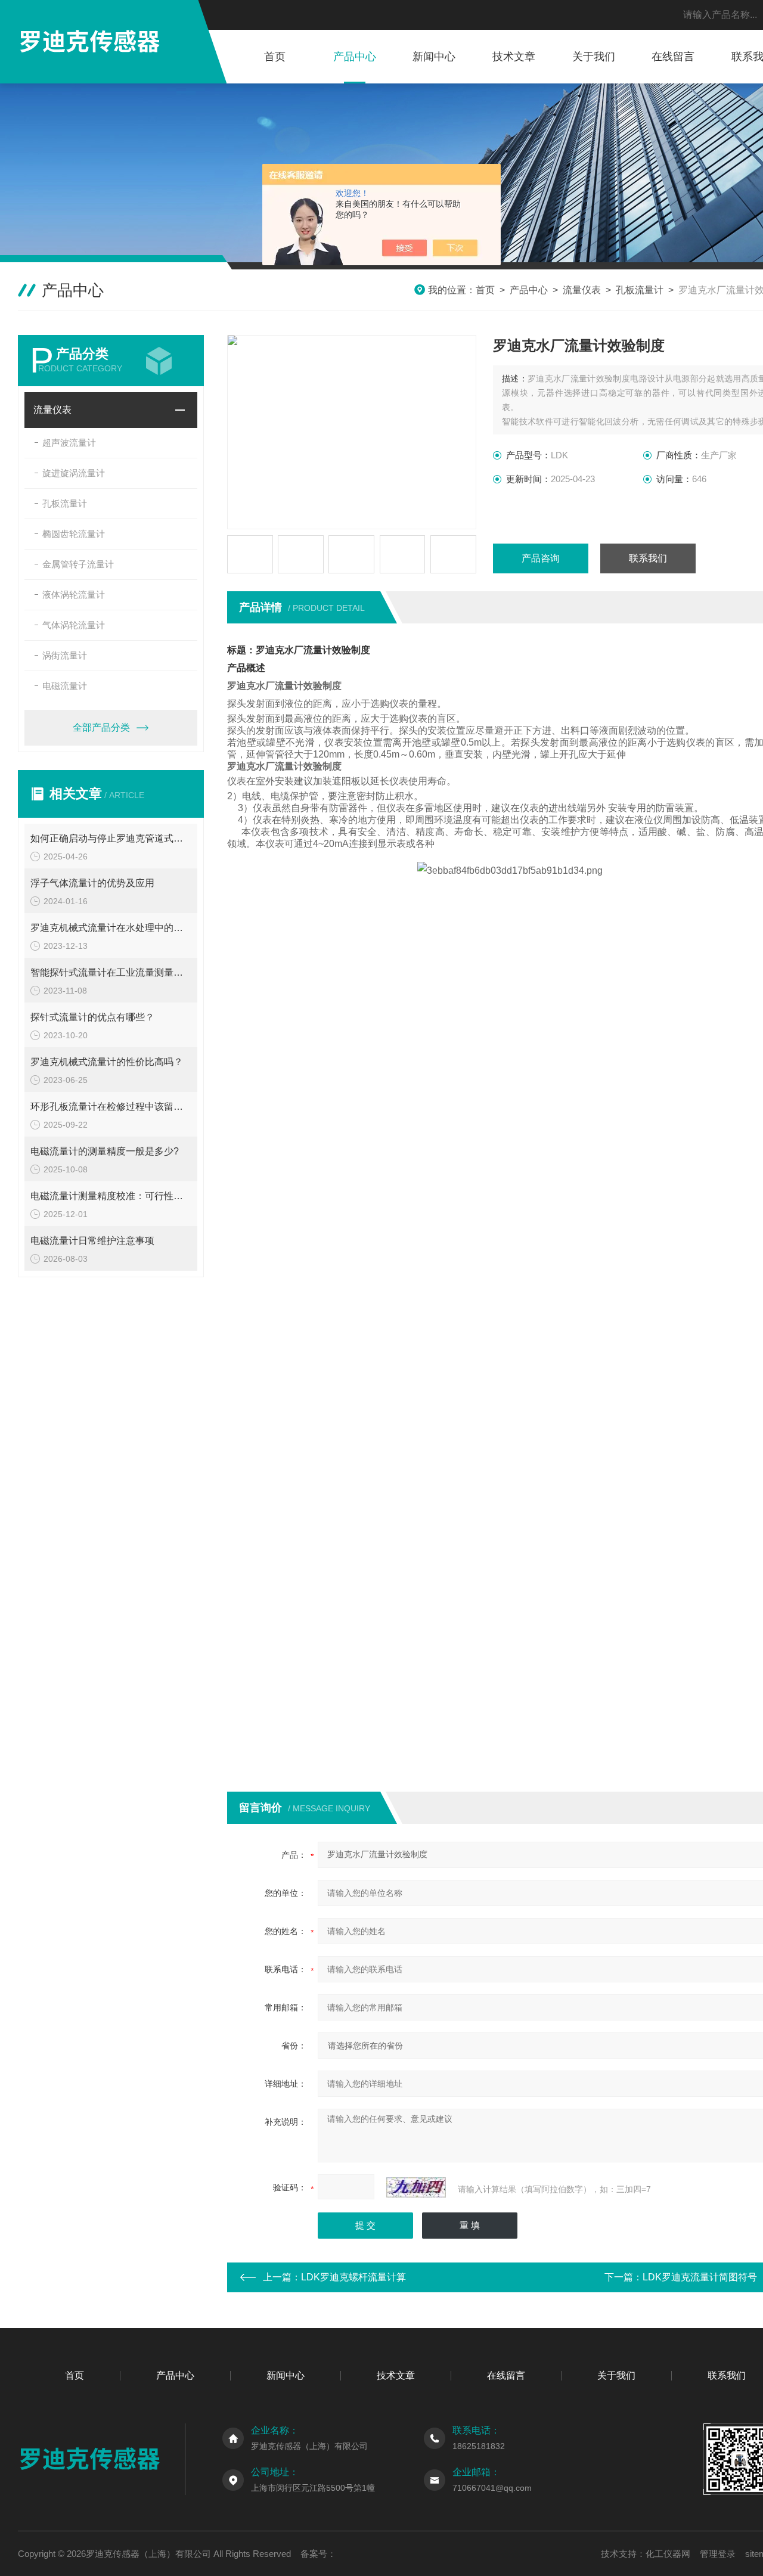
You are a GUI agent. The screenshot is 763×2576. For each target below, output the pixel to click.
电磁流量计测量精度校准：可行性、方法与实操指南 (111, 1196)
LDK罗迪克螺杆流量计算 (353, 2277)
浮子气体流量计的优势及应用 (92, 883)
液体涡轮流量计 (74, 595)
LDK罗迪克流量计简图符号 (700, 2277)
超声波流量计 (69, 443)
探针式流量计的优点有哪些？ (92, 1017)
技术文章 (514, 57)
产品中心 (355, 57)
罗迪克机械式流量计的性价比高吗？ (107, 1062)
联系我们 (648, 558)
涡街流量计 (65, 655)
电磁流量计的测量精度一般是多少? (105, 1151)
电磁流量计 (65, 686)
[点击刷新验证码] (416, 2187)
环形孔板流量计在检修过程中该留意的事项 (111, 1107)
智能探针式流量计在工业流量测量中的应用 (111, 972)
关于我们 (594, 57)
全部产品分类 (101, 727)
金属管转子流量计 (78, 564)
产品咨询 (541, 558)
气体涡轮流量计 (74, 625)
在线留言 (673, 57)
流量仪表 (582, 290)
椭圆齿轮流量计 (74, 534)
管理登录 (718, 2554)
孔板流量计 (640, 290)
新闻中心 (434, 57)
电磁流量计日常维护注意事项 (92, 1241)
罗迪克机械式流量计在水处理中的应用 (111, 928)
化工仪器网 (668, 2554)
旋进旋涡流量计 (74, 473)
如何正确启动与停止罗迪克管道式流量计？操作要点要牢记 (111, 838)
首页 (275, 57)
